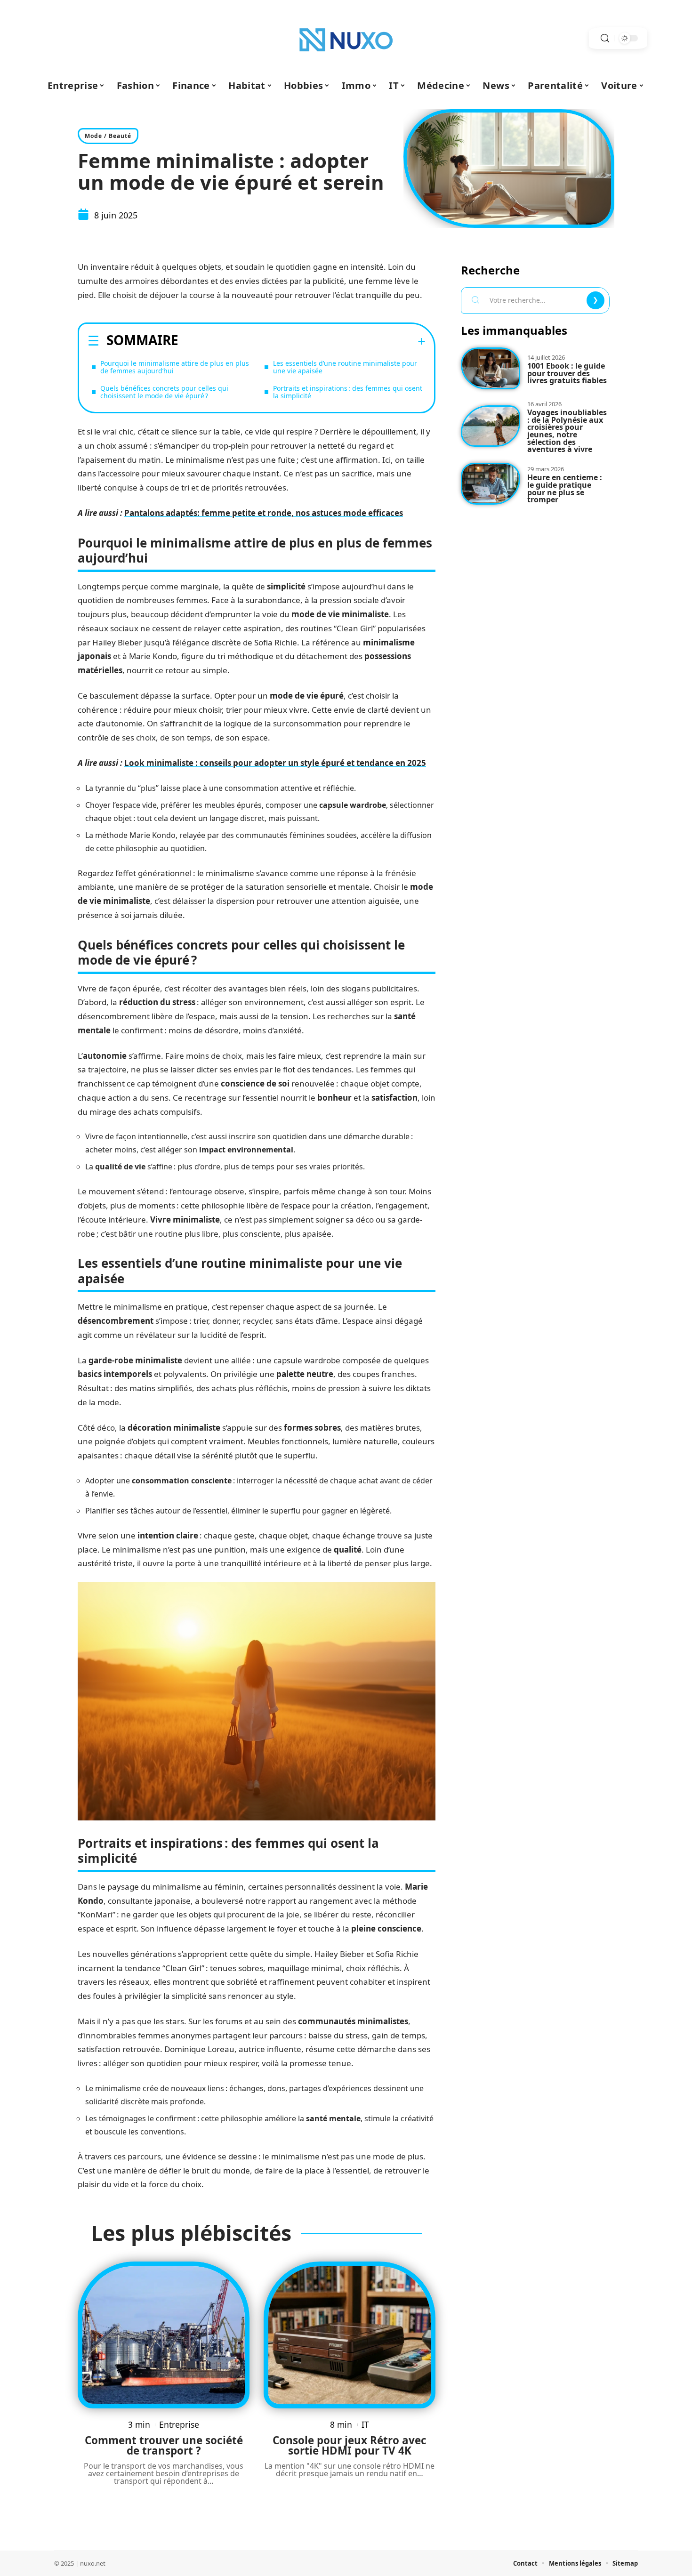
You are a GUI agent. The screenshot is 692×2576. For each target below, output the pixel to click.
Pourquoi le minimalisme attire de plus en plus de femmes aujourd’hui (175, 367)
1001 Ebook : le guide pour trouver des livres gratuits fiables (567, 373)
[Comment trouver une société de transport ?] (164, 2335)
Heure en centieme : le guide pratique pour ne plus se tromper (565, 488)
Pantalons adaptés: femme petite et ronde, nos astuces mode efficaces (264, 513)
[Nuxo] (346, 38)
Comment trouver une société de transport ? (164, 2445)
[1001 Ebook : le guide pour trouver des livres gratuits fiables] (491, 368)
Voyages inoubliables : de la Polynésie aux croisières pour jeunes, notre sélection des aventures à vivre (567, 431)
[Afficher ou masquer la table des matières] (302, 341)
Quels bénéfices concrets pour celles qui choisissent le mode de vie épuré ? (164, 392)
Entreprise (179, 2424)
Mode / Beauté (108, 136)
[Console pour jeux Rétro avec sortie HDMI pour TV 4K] (350, 2335)
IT (365, 2424)
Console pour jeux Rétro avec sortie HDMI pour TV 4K (350, 2445)
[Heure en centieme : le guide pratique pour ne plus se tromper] (491, 484)
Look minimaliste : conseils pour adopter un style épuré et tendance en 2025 (275, 763)
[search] (605, 38)
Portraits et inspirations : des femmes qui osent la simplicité (348, 392)
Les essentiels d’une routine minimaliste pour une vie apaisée (345, 367)
